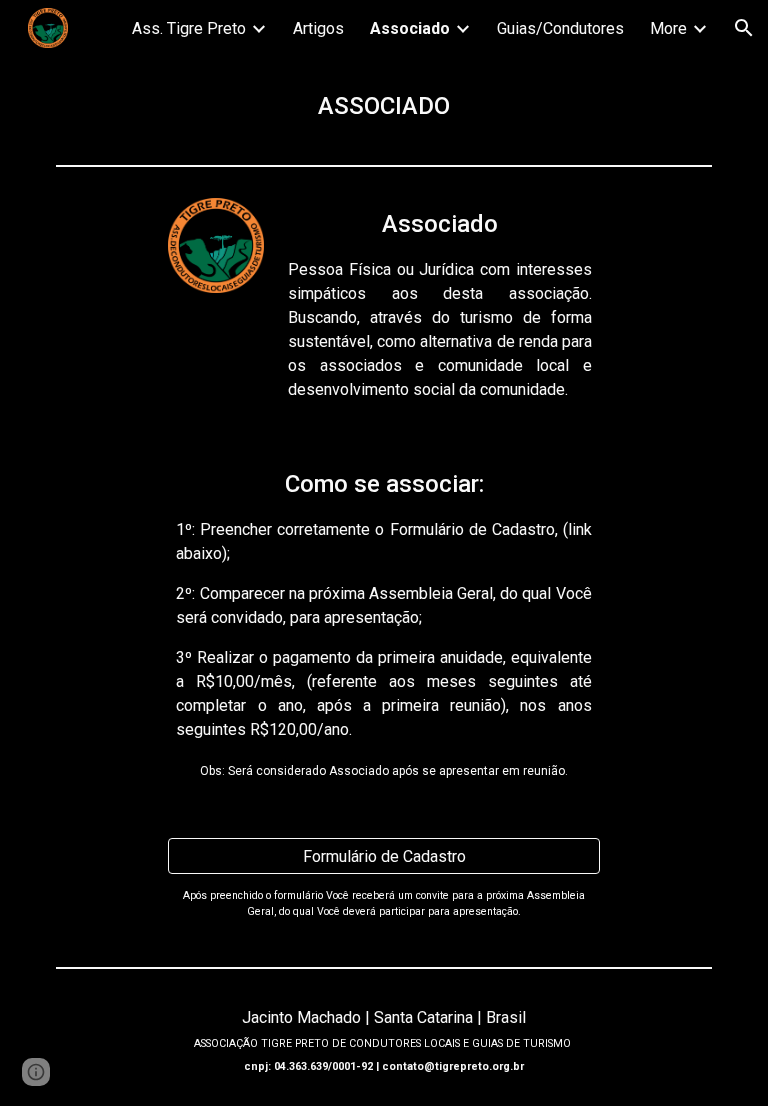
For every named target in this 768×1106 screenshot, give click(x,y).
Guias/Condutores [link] (560, 28)
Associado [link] (410, 28)
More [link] (668, 28)
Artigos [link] (318, 28)
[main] (383, 106)
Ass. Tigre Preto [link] (189, 28)
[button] (744, 28)
